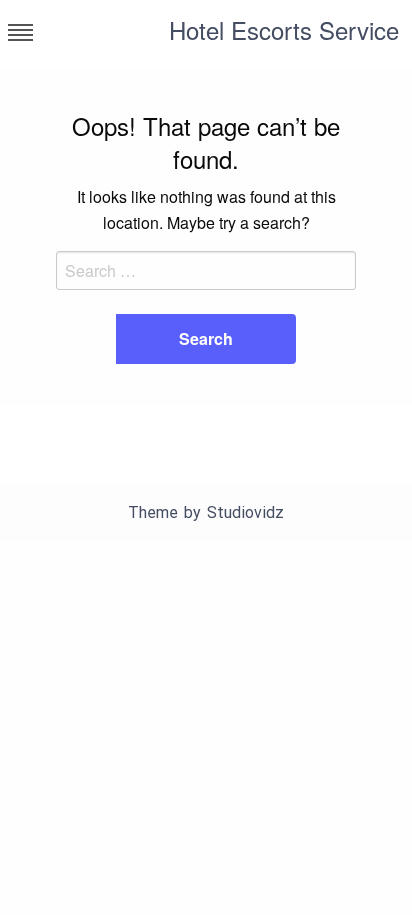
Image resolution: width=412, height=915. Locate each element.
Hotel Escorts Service (284, 29)
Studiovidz (245, 512)
